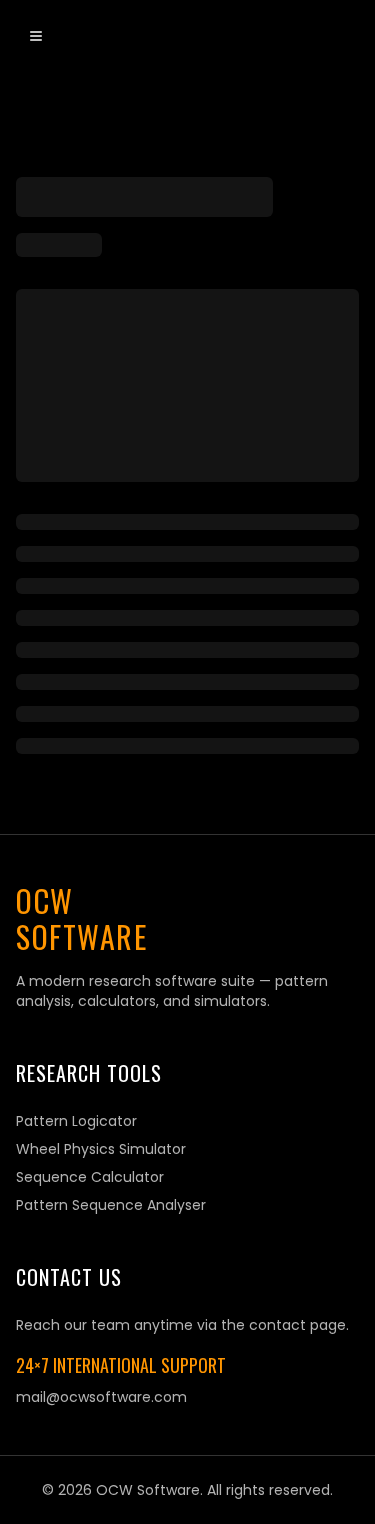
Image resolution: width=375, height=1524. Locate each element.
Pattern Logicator (76, 1121)
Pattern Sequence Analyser (111, 1205)
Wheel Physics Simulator (101, 1149)
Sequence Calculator (90, 1177)
